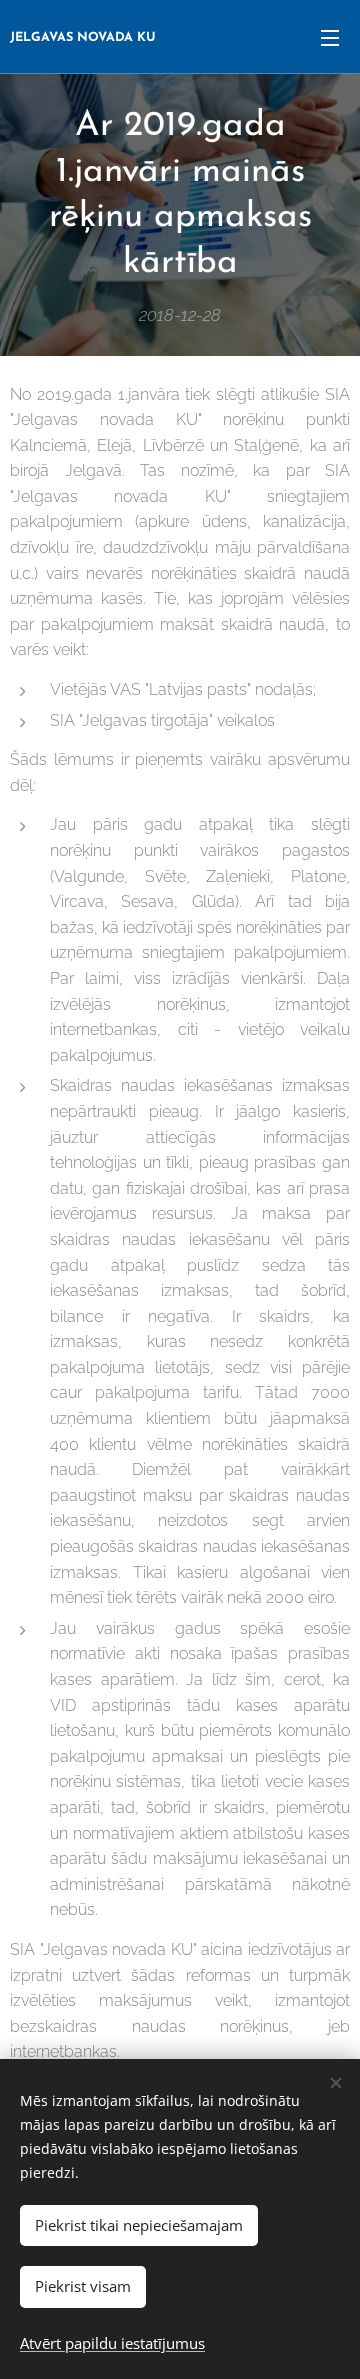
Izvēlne (330, 37)
